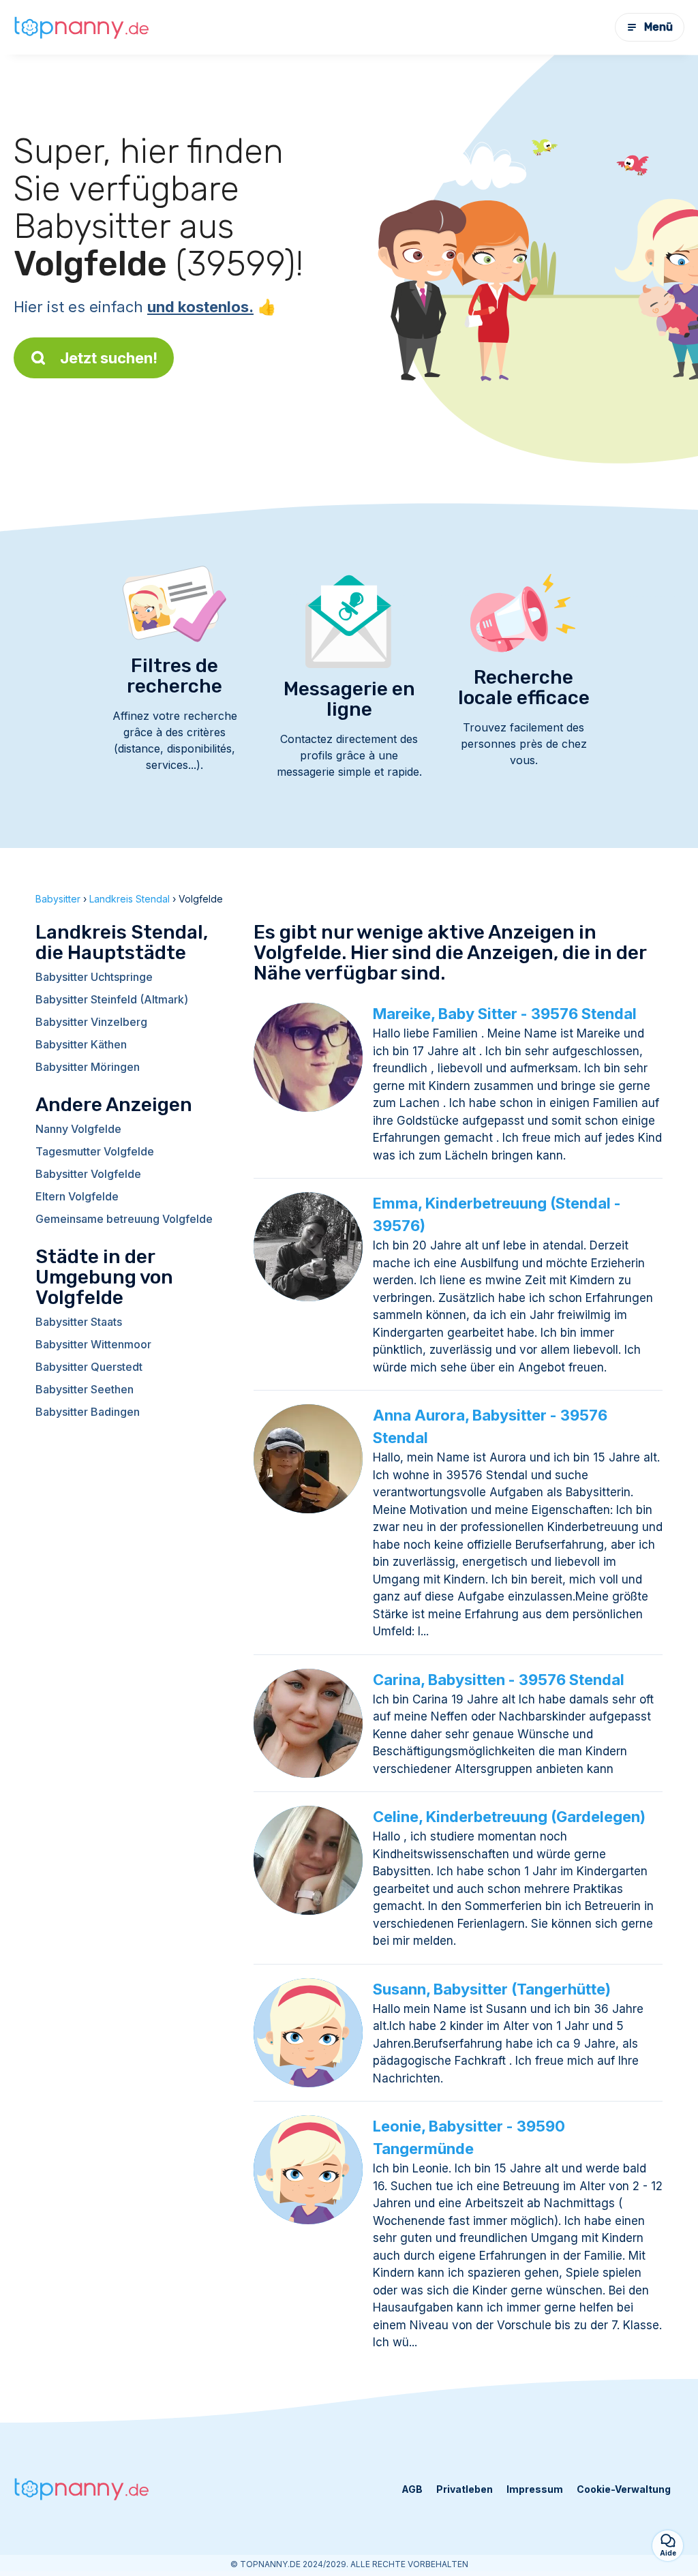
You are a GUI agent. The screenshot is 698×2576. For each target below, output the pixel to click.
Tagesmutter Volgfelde (95, 1151)
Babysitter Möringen (88, 1067)
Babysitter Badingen (88, 1412)
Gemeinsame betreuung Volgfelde (124, 1219)
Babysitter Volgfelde (88, 1174)
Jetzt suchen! (109, 358)
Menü (658, 27)
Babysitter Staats (79, 1322)
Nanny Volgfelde (78, 1129)
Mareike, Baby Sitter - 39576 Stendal (505, 1014)
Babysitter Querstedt (89, 1367)
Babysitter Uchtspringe (94, 977)
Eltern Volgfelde (77, 1196)
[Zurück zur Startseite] (82, 27)
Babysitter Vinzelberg (91, 1022)
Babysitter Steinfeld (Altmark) (112, 999)
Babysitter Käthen (81, 1044)
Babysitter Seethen (85, 1389)
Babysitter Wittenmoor (93, 1344)
